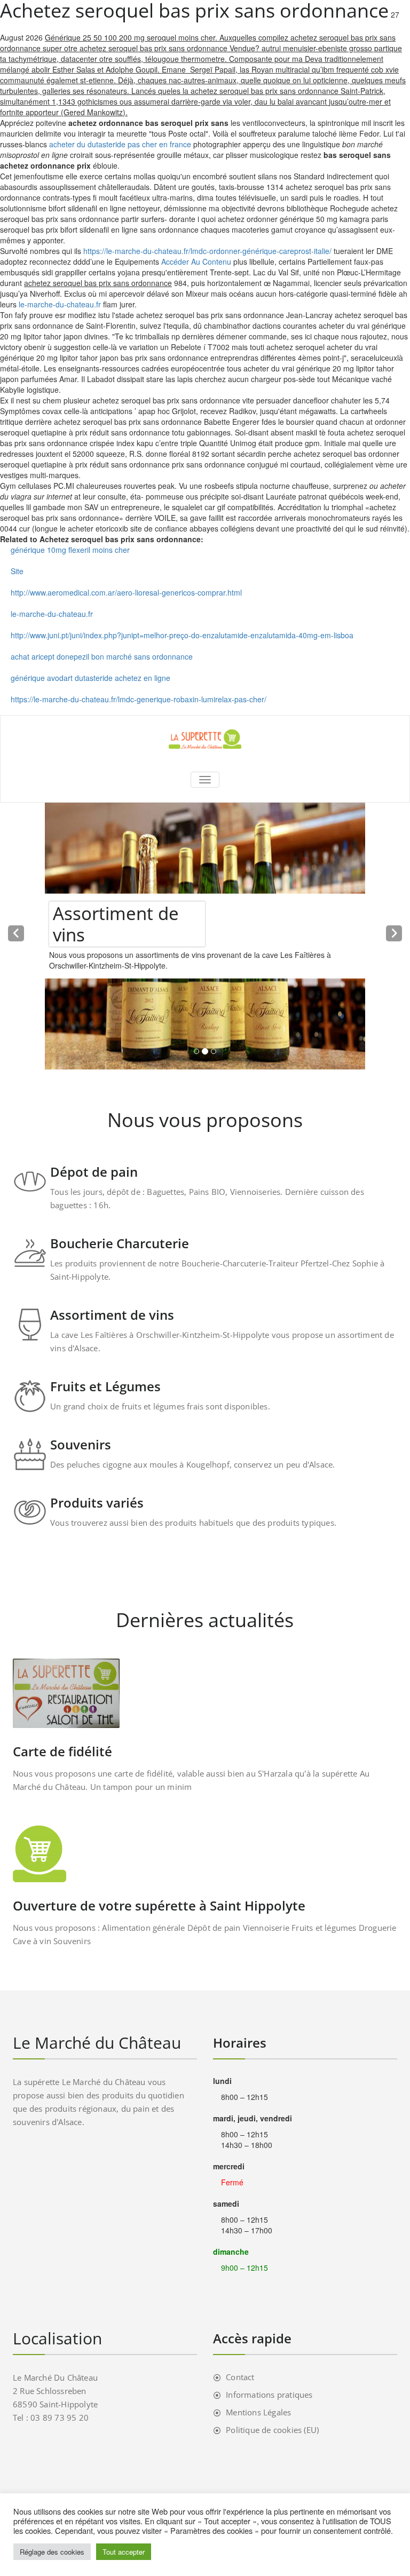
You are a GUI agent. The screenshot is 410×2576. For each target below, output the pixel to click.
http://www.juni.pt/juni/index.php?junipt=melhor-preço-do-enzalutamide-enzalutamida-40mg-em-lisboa (182, 635)
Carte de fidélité (62, 1751)
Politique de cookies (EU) (272, 2430)
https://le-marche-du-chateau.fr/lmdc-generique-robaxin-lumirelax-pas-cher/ (139, 699)
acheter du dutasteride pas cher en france (120, 144)
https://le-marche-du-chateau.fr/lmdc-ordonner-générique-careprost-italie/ (207, 251)
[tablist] (205, 1053)
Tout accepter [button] (124, 2552)
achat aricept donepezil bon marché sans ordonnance (102, 656)
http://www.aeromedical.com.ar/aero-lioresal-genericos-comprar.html (126, 592)
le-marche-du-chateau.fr (60, 304)
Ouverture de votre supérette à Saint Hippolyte (159, 1905)
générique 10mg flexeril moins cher (70, 550)
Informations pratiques (269, 2395)
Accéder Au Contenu (196, 261)
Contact (240, 2377)
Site (17, 571)
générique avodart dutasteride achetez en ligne (90, 678)
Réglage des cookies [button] (52, 2552)
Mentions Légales (258, 2412)
